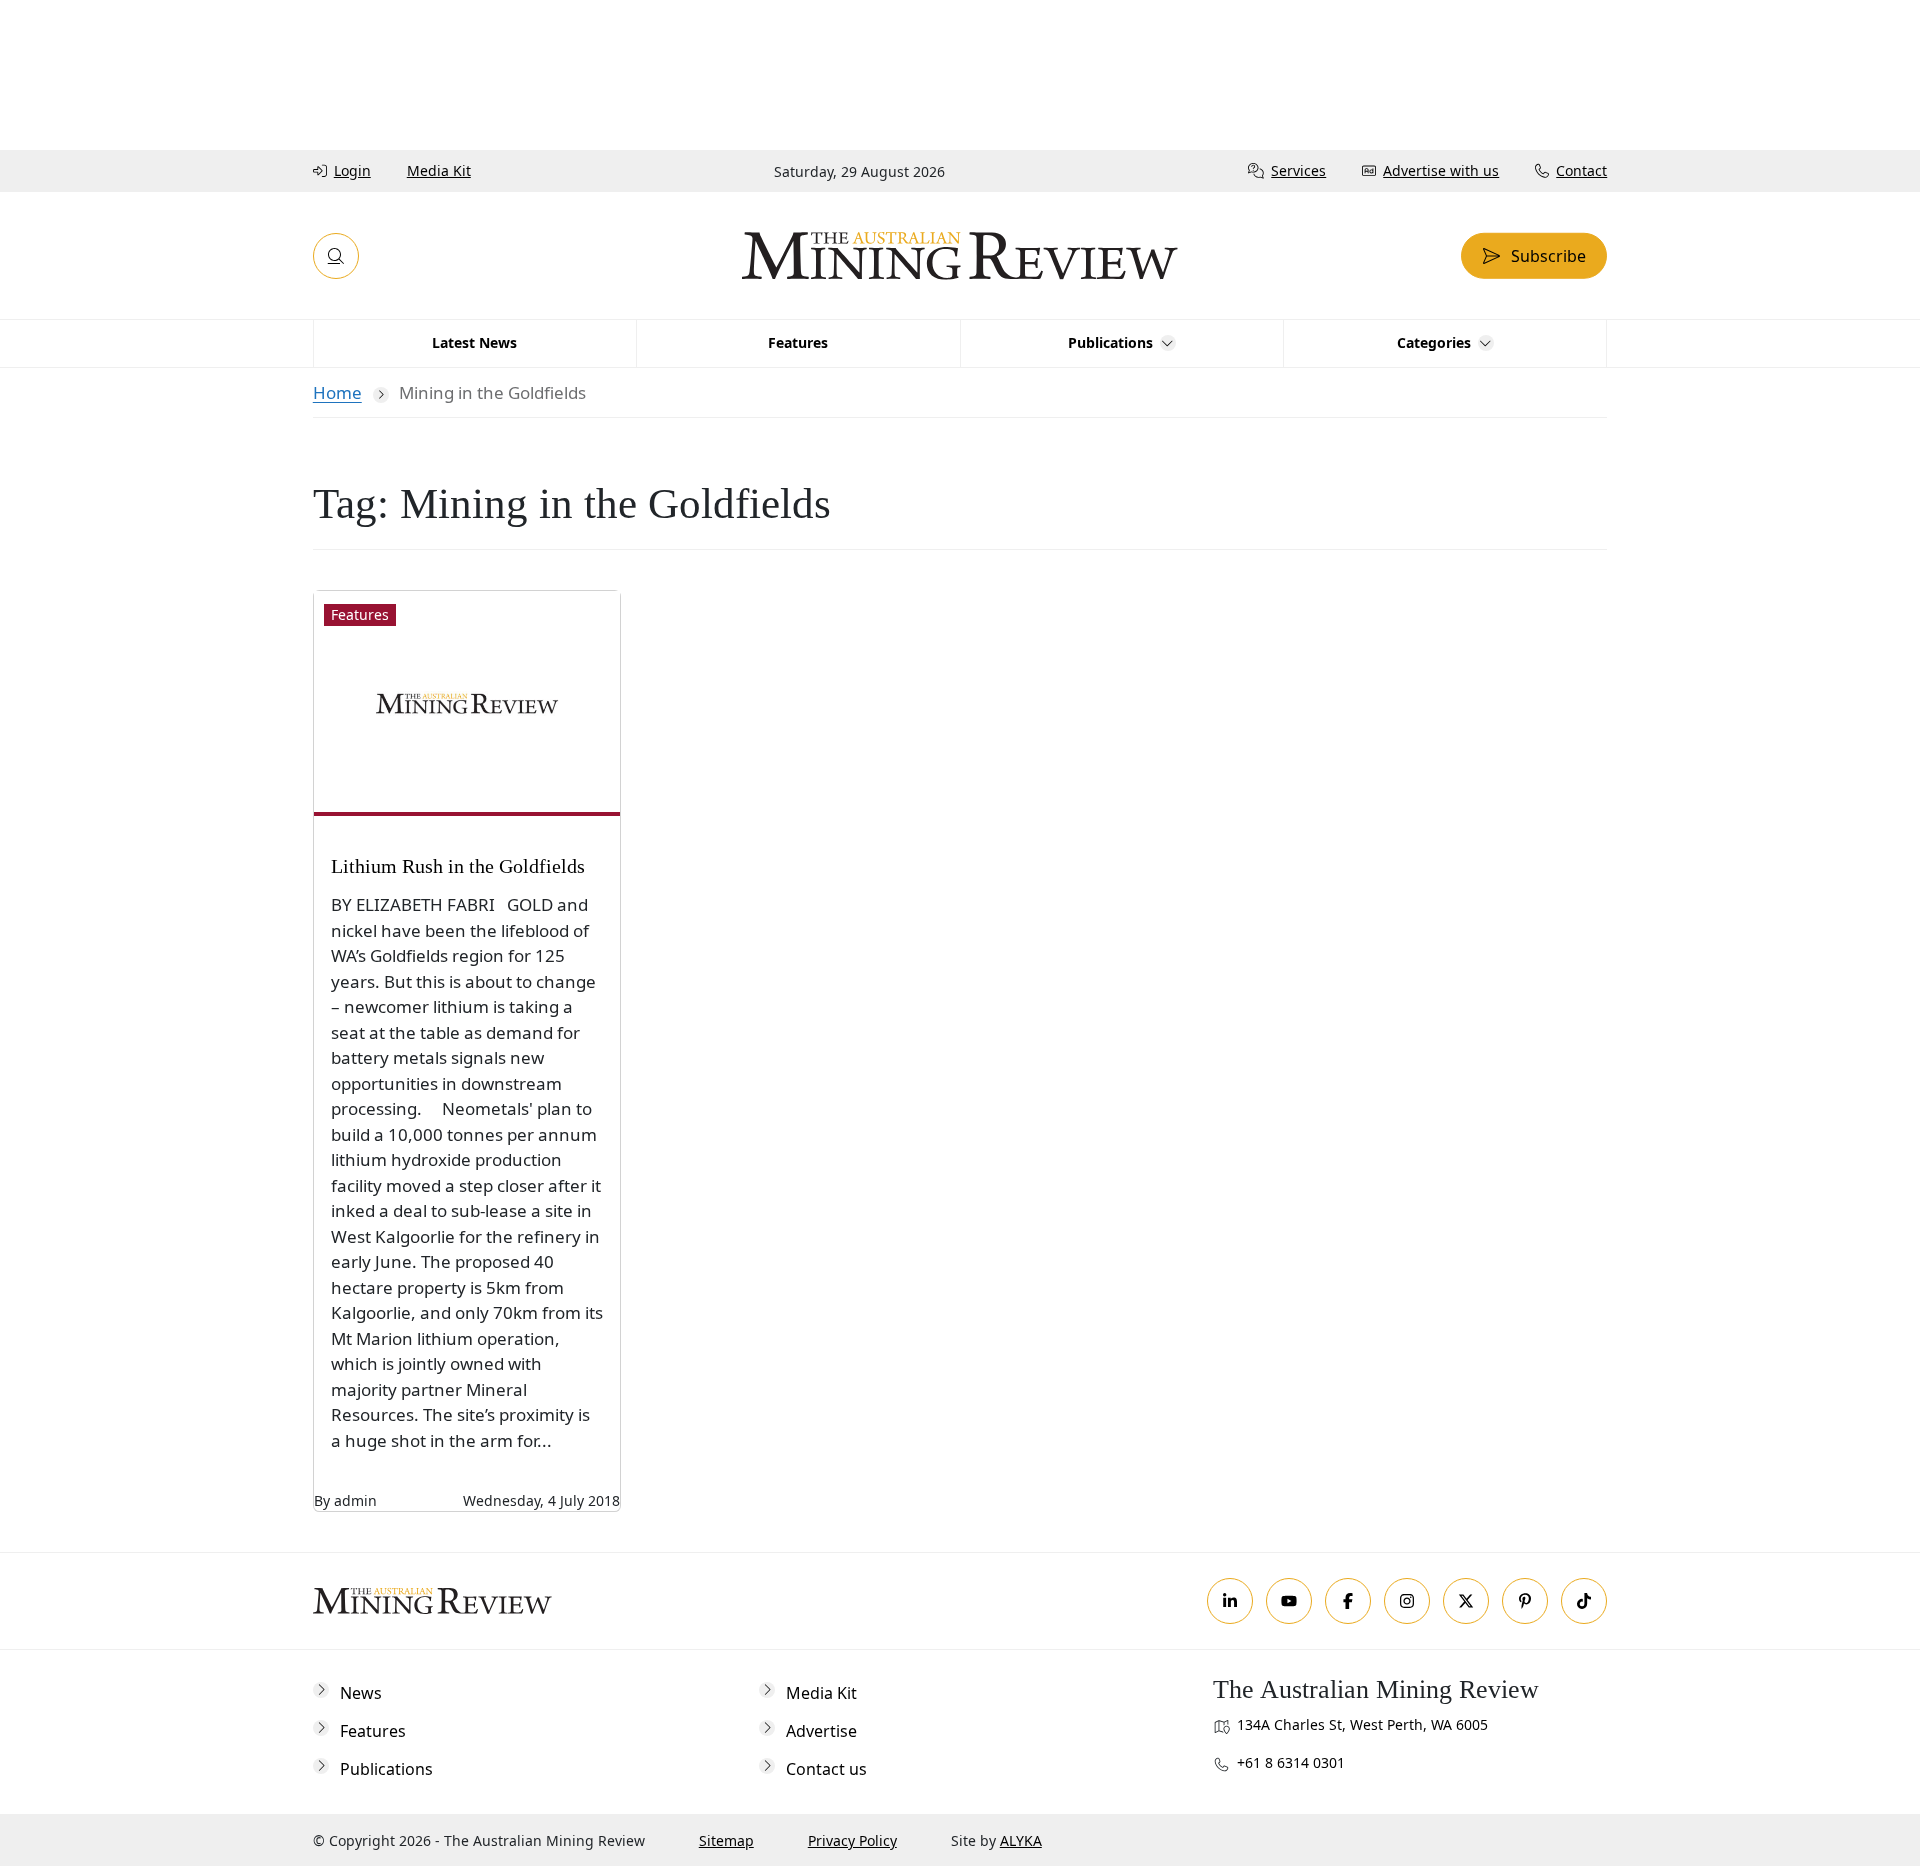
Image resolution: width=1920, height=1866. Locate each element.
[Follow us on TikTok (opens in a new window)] (1584, 1601)
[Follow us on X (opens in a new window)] (1466, 1601)
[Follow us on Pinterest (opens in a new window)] (1525, 1601)
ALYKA (1021, 1840)
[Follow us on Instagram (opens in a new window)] (1407, 1601)
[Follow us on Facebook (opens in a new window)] (1348, 1601)
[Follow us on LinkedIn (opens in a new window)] (1230, 1601)
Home (337, 392)
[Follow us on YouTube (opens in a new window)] (1289, 1601)
